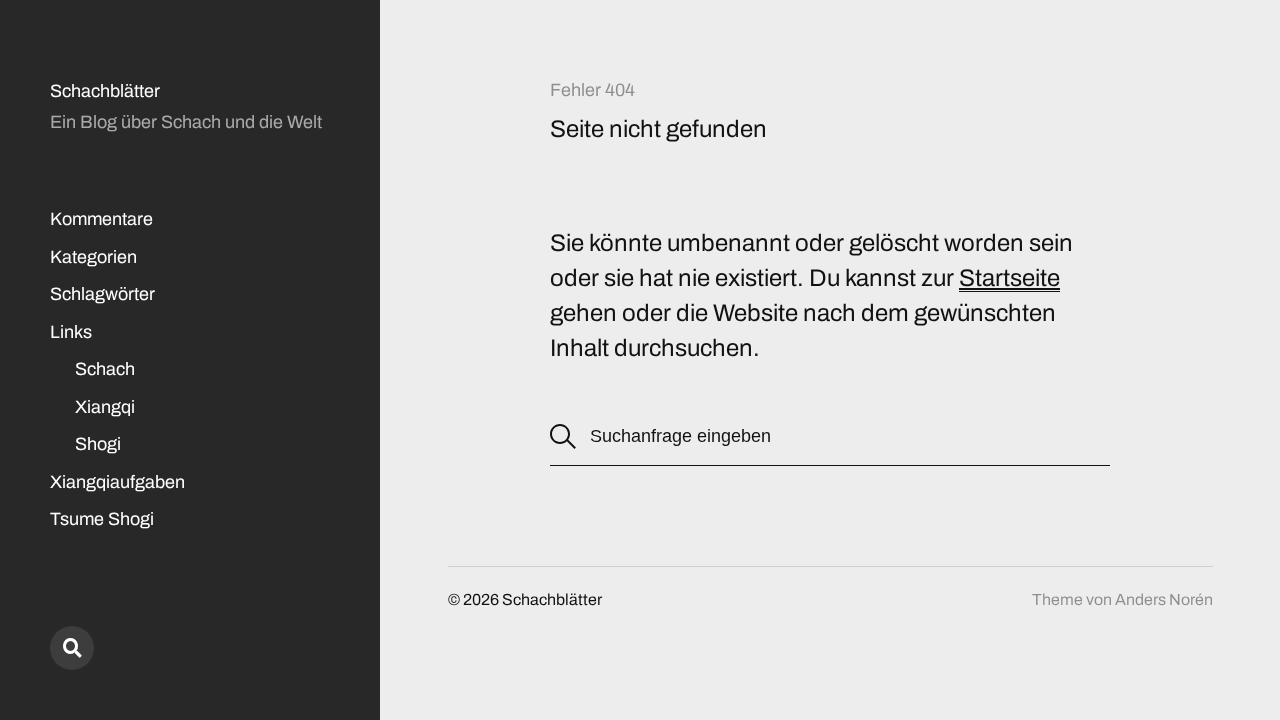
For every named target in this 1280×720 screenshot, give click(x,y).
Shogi (98, 444)
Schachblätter (105, 91)
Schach (105, 369)
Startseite (1009, 278)
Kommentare (101, 219)
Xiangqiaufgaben (117, 482)
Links (71, 332)
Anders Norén (1164, 599)
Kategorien (93, 257)
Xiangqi (105, 407)
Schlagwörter (102, 294)
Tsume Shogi (102, 519)
